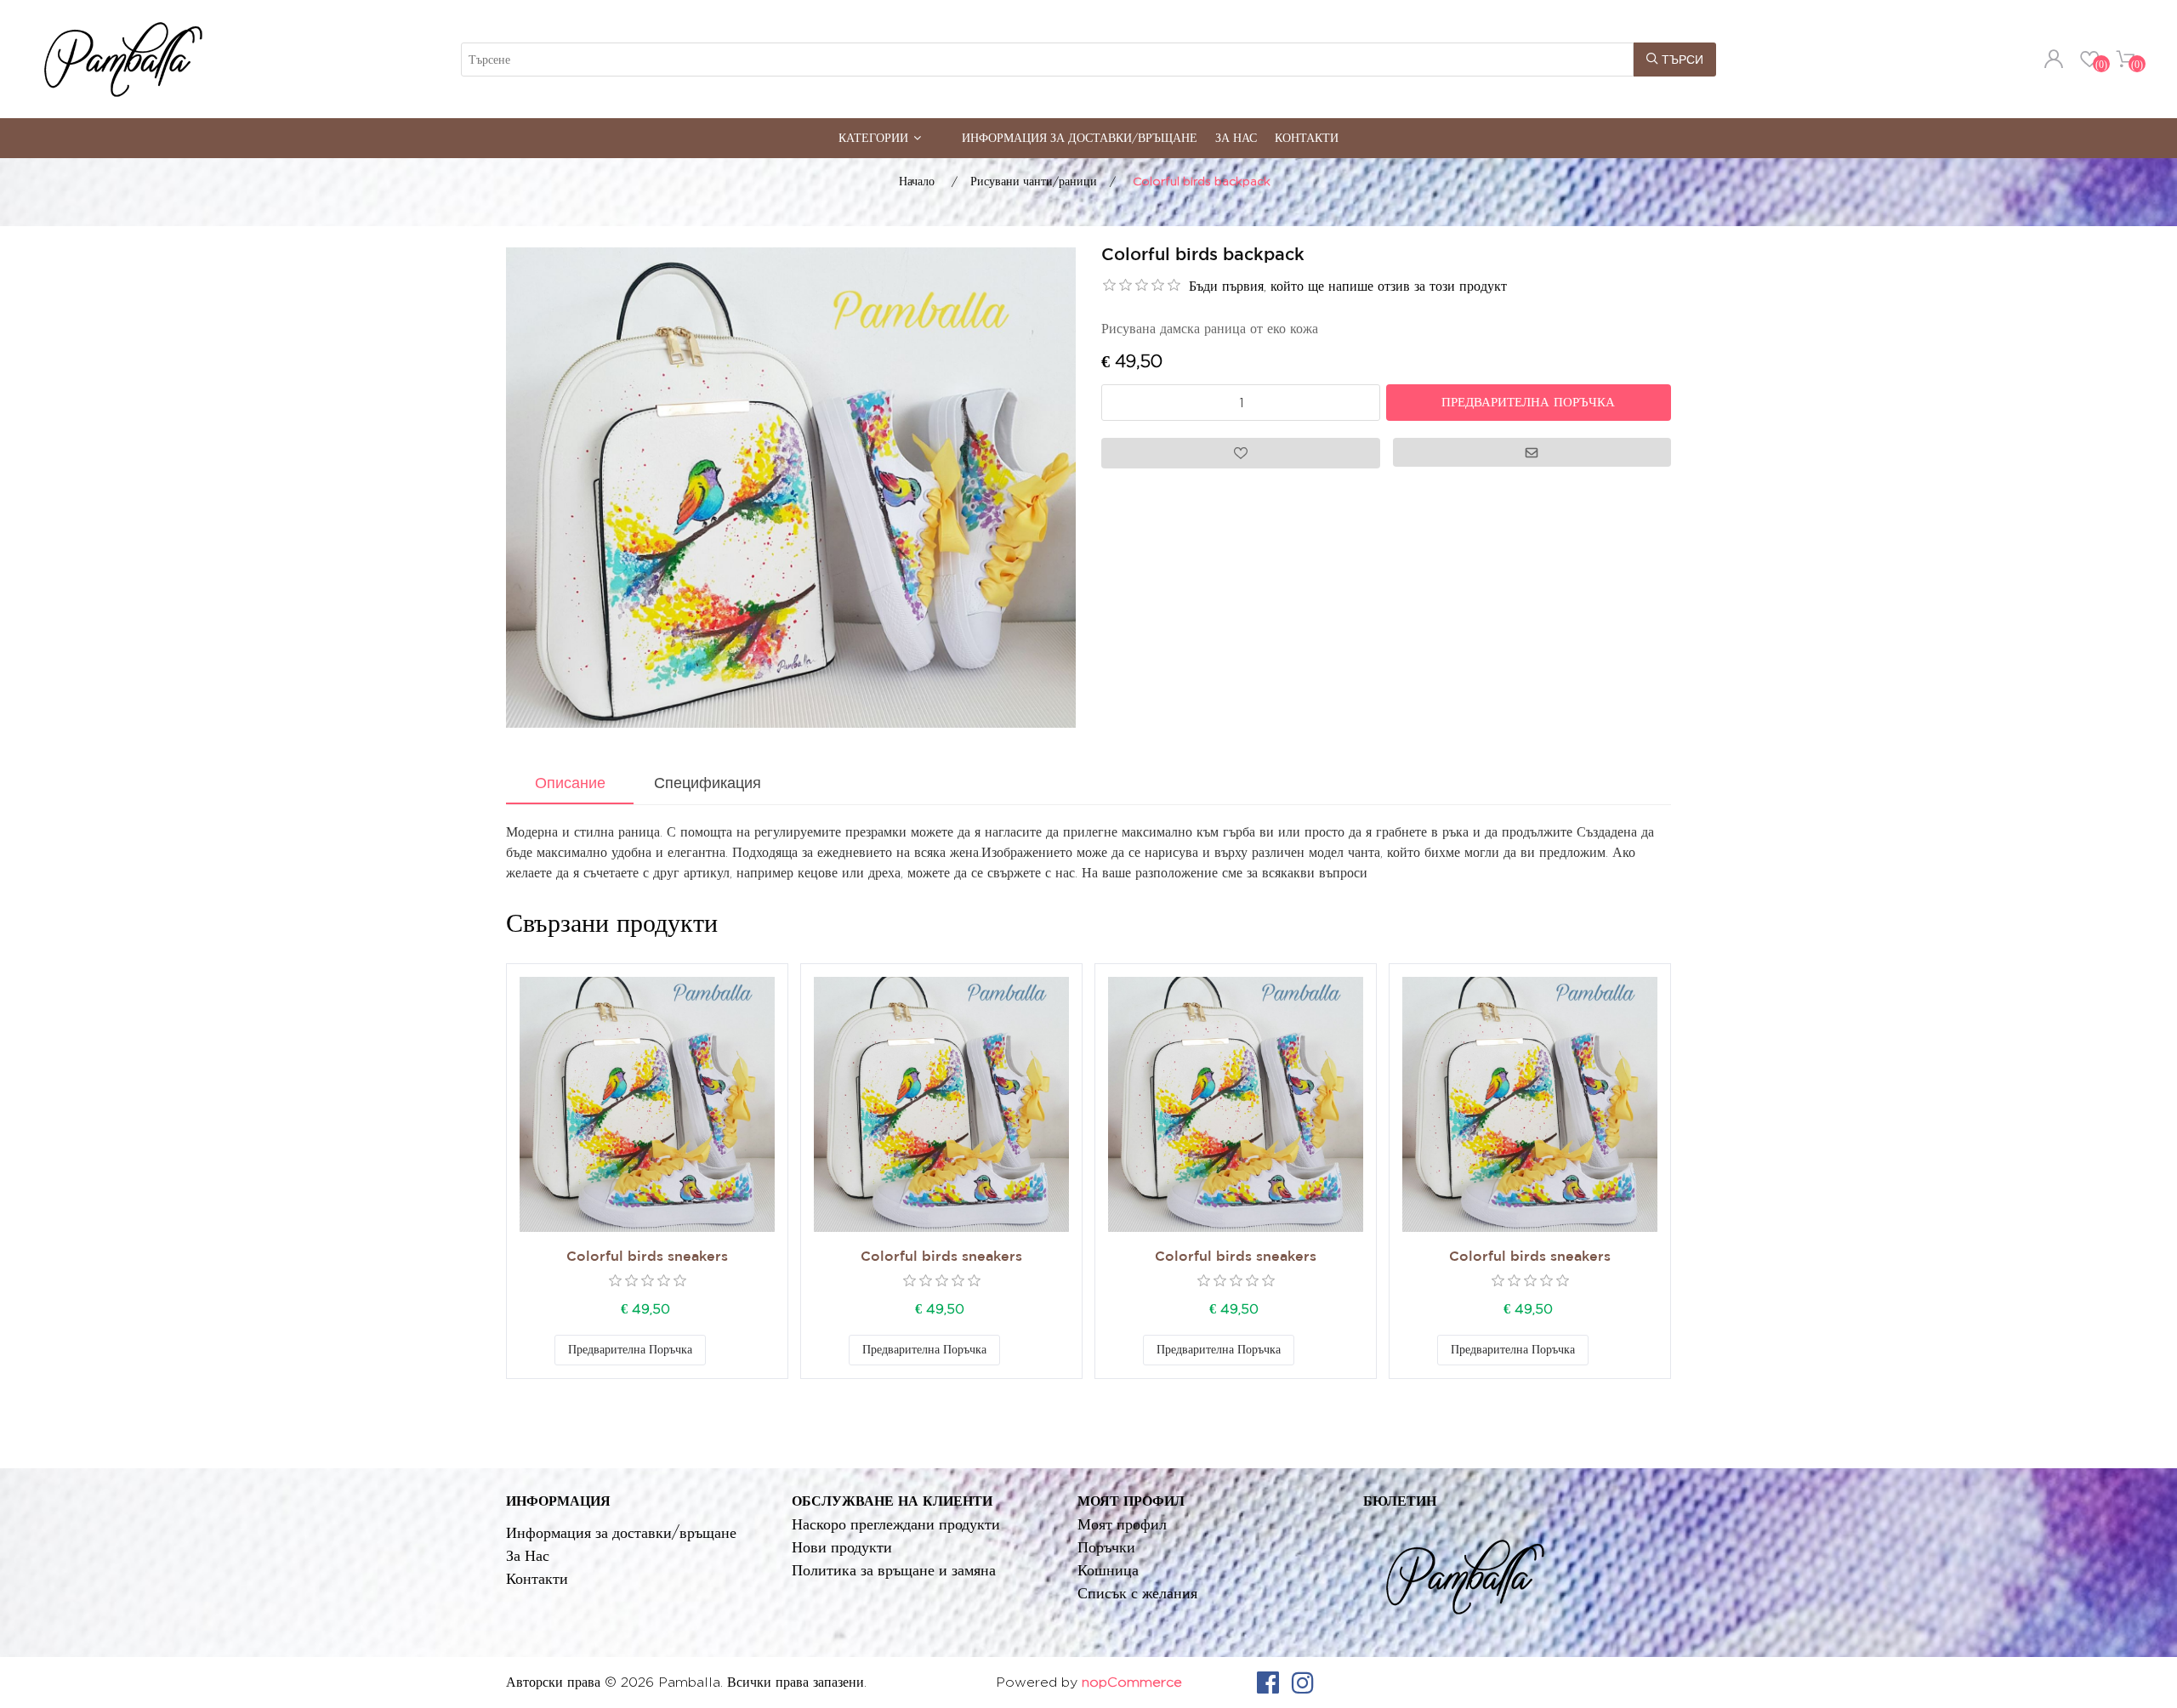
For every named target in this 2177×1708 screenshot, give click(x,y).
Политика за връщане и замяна (894, 1570)
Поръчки (1106, 1547)
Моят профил (1122, 1524)
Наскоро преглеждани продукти (896, 1524)
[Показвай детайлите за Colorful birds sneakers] (647, 1104)
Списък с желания (1137, 1593)
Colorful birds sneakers (647, 1257)
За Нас (1236, 137)
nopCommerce (1132, 1682)
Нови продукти (842, 1547)
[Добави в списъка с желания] (723, 1350)
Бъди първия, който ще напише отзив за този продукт (1348, 286)
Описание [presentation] (570, 783)
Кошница (1108, 1570)
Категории (873, 137)
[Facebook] (1268, 1682)
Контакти (1307, 137)
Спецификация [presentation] (708, 783)
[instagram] (1303, 1682)
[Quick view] (647, 1104)
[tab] (570, 785)
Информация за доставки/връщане (1080, 137)
